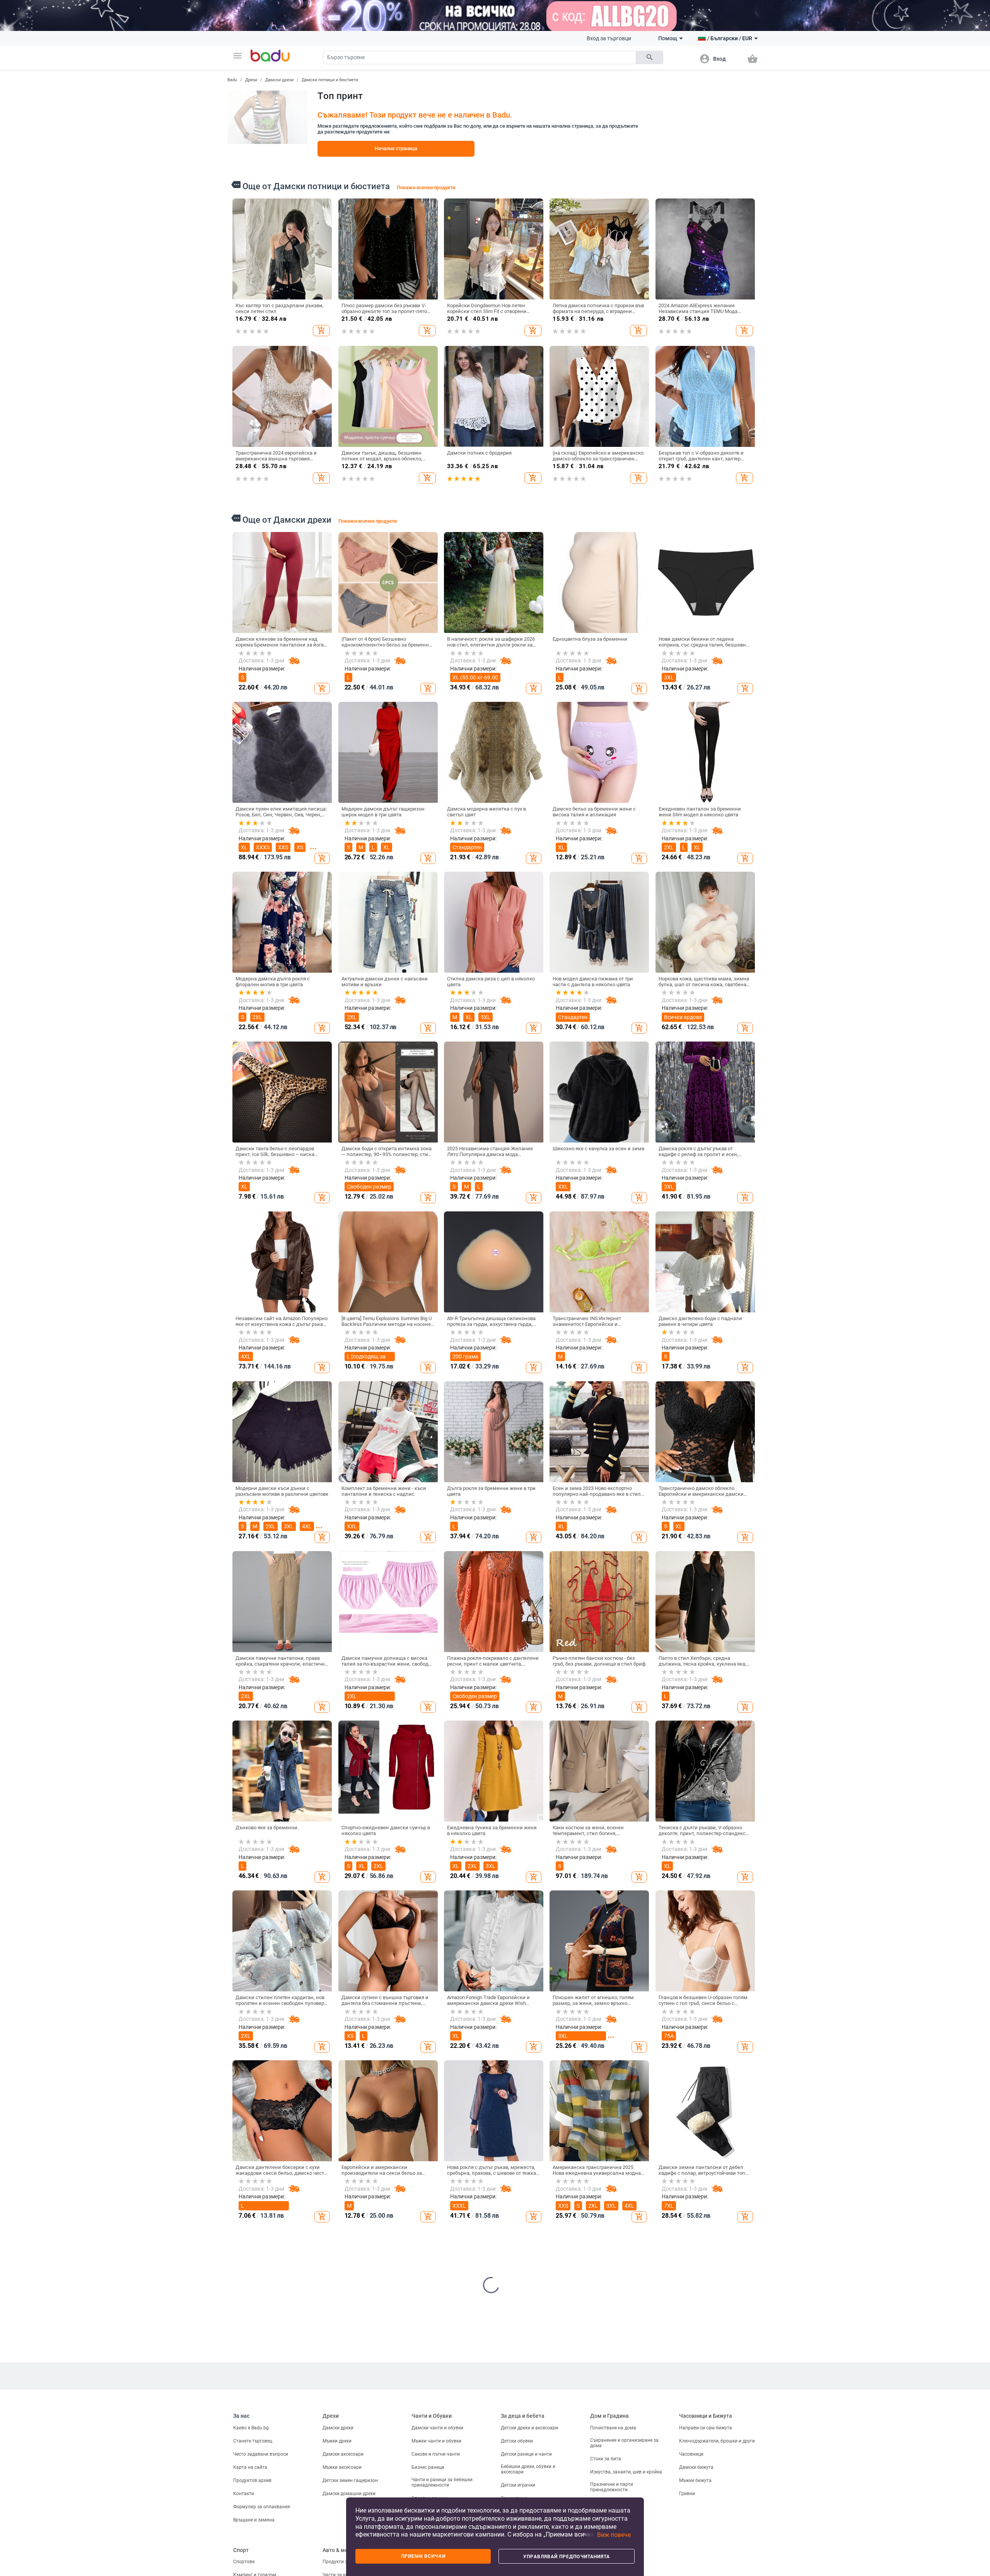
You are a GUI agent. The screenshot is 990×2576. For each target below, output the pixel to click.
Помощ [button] (668, 38)
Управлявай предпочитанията (567, 2557)
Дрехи (251, 80)
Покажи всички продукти (426, 187)
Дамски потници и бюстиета (330, 80)
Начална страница (396, 148)
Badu (232, 80)
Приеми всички (423, 2556)
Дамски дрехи (279, 80)
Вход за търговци (609, 38)
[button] (237, 56)
